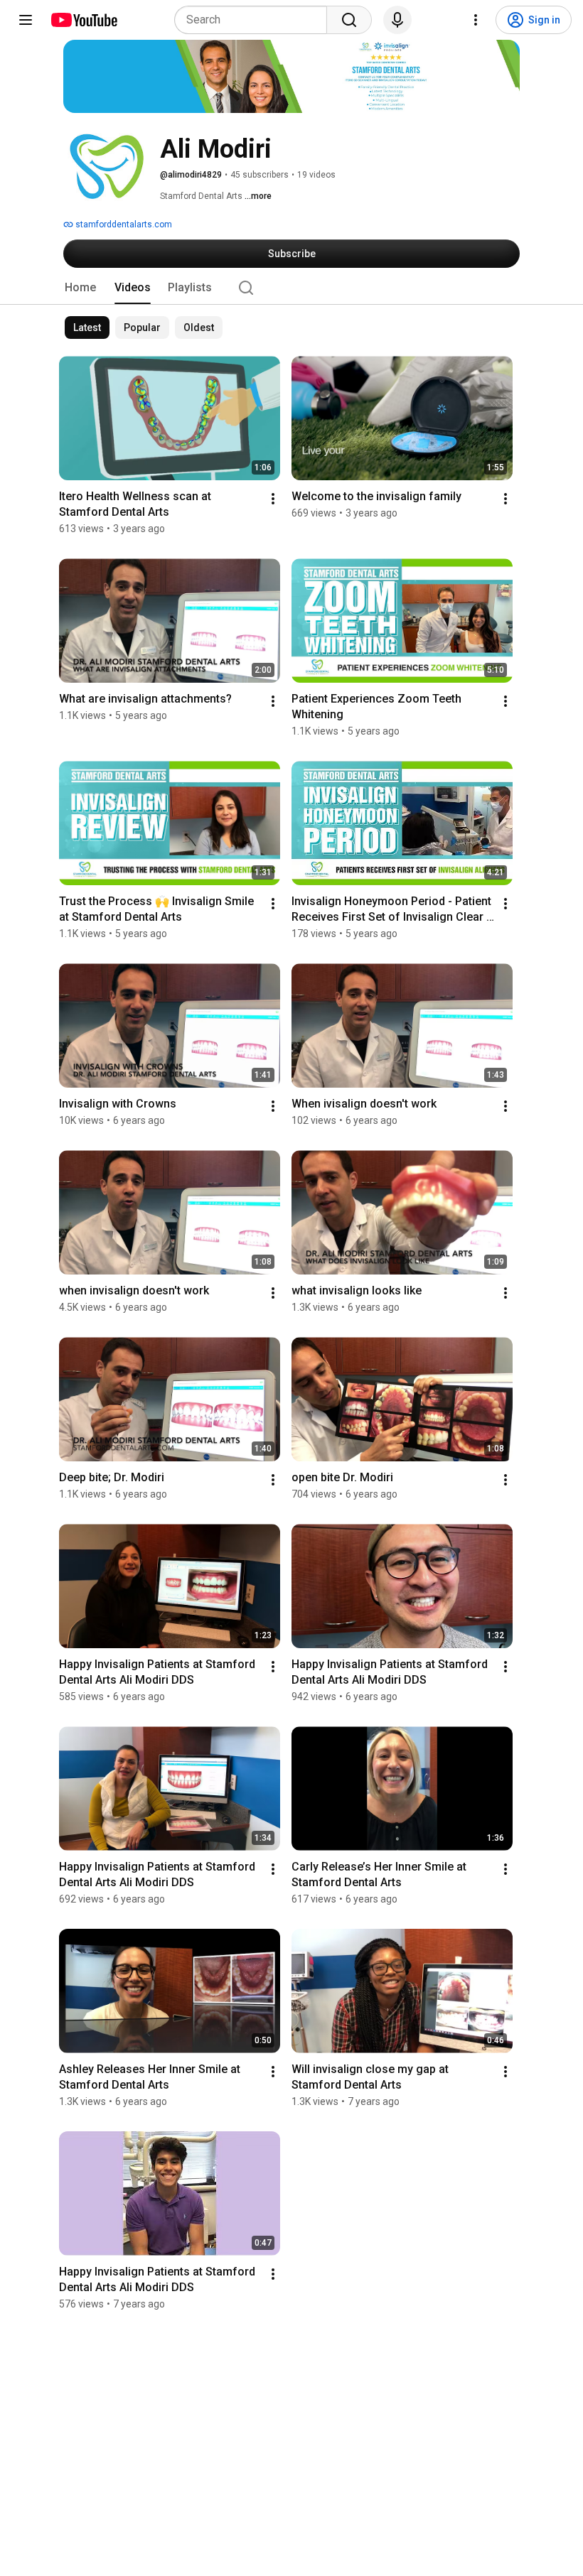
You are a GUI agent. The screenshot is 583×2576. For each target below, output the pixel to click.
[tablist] (291, 288)
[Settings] (476, 20)
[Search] (349, 20)
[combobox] (255, 20)
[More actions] (273, 499)
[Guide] (26, 20)
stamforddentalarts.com (123, 224)
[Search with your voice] (397, 20)
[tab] (80, 288)
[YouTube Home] (84, 20)
